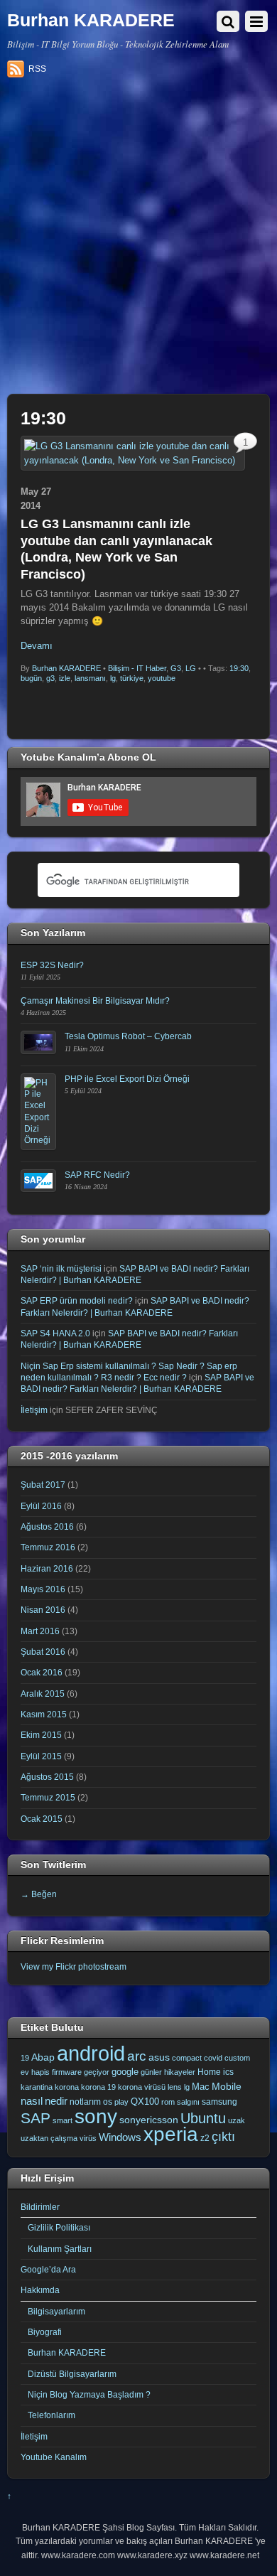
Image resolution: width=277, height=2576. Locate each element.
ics (228, 2072)
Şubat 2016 (43, 1652)
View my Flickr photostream (74, 1966)
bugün (31, 678)
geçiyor (97, 2072)
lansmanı (90, 678)
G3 (176, 668)
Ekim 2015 (41, 1735)
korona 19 (98, 2087)
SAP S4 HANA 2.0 (55, 1333)
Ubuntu (203, 2118)
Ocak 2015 (42, 1819)
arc (137, 2056)
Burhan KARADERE (66, 668)
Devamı (37, 646)
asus (159, 2057)
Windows (120, 2137)
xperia (171, 2134)
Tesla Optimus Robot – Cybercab (128, 1036)
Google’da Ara (48, 2269)
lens (175, 2087)
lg (113, 678)
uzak (237, 2120)
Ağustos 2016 (47, 1526)
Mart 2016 (40, 1631)
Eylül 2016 (41, 1506)
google (125, 2072)
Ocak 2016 (42, 1672)
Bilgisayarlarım (56, 2311)
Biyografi (45, 2332)
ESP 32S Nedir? (52, 965)
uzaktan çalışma (49, 2138)
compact (187, 2058)
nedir (56, 2101)
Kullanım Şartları (60, 2249)
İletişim (34, 1410)
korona (67, 2087)
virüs (88, 2138)
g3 (50, 678)
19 (25, 2058)
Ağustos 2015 (47, 1777)
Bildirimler (40, 2207)
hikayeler (180, 2072)
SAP (36, 2118)
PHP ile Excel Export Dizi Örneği (127, 1079)
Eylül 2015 (41, 1756)
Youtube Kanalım (54, 2457)
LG (191, 668)
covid (213, 2058)
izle (65, 678)
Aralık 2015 (43, 1694)
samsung (219, 2102)
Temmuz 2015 (48, 1797)
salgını (188, 2102)
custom (237, 2058)
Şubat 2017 (43, 1485)
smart (63, 2120)
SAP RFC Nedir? (97, 1175)
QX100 (145, 2102)
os (108, 2102)
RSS (37, 69)
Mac (201, 2087)
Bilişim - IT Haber (137, 668)
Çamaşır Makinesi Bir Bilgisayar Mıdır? (95, 1000)
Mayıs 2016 (43, 1589)
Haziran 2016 (47, 1568)
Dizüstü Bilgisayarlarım (72, 2374)
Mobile (227, 2086)
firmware (67, 2072)
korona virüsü (142, 2087)
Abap (43, 2057)
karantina (37, 2087)
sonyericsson (149, 2120)
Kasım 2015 (44, 1714)
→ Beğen (39, 1894)
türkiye (132, 678)
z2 (205, 2138)
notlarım (85, 2102)
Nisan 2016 (43, 1610)
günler (151, 2072)
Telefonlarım (51, 2415)
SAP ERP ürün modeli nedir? (77, 1300)
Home (209, 2072)
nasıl (32, 2101)
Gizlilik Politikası (59, 2227)
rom (168, 2102)
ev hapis (35, 2072)
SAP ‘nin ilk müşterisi (61, 1268)
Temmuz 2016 (48, 1547)
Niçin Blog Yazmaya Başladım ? (89, 2394)
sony (96, 2116)
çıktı (223, 2137)
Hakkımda (40, 2290)
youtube (162, 678)
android (91, 2053)
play (121, 2102)
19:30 (239, 668)
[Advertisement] (138, 241)
